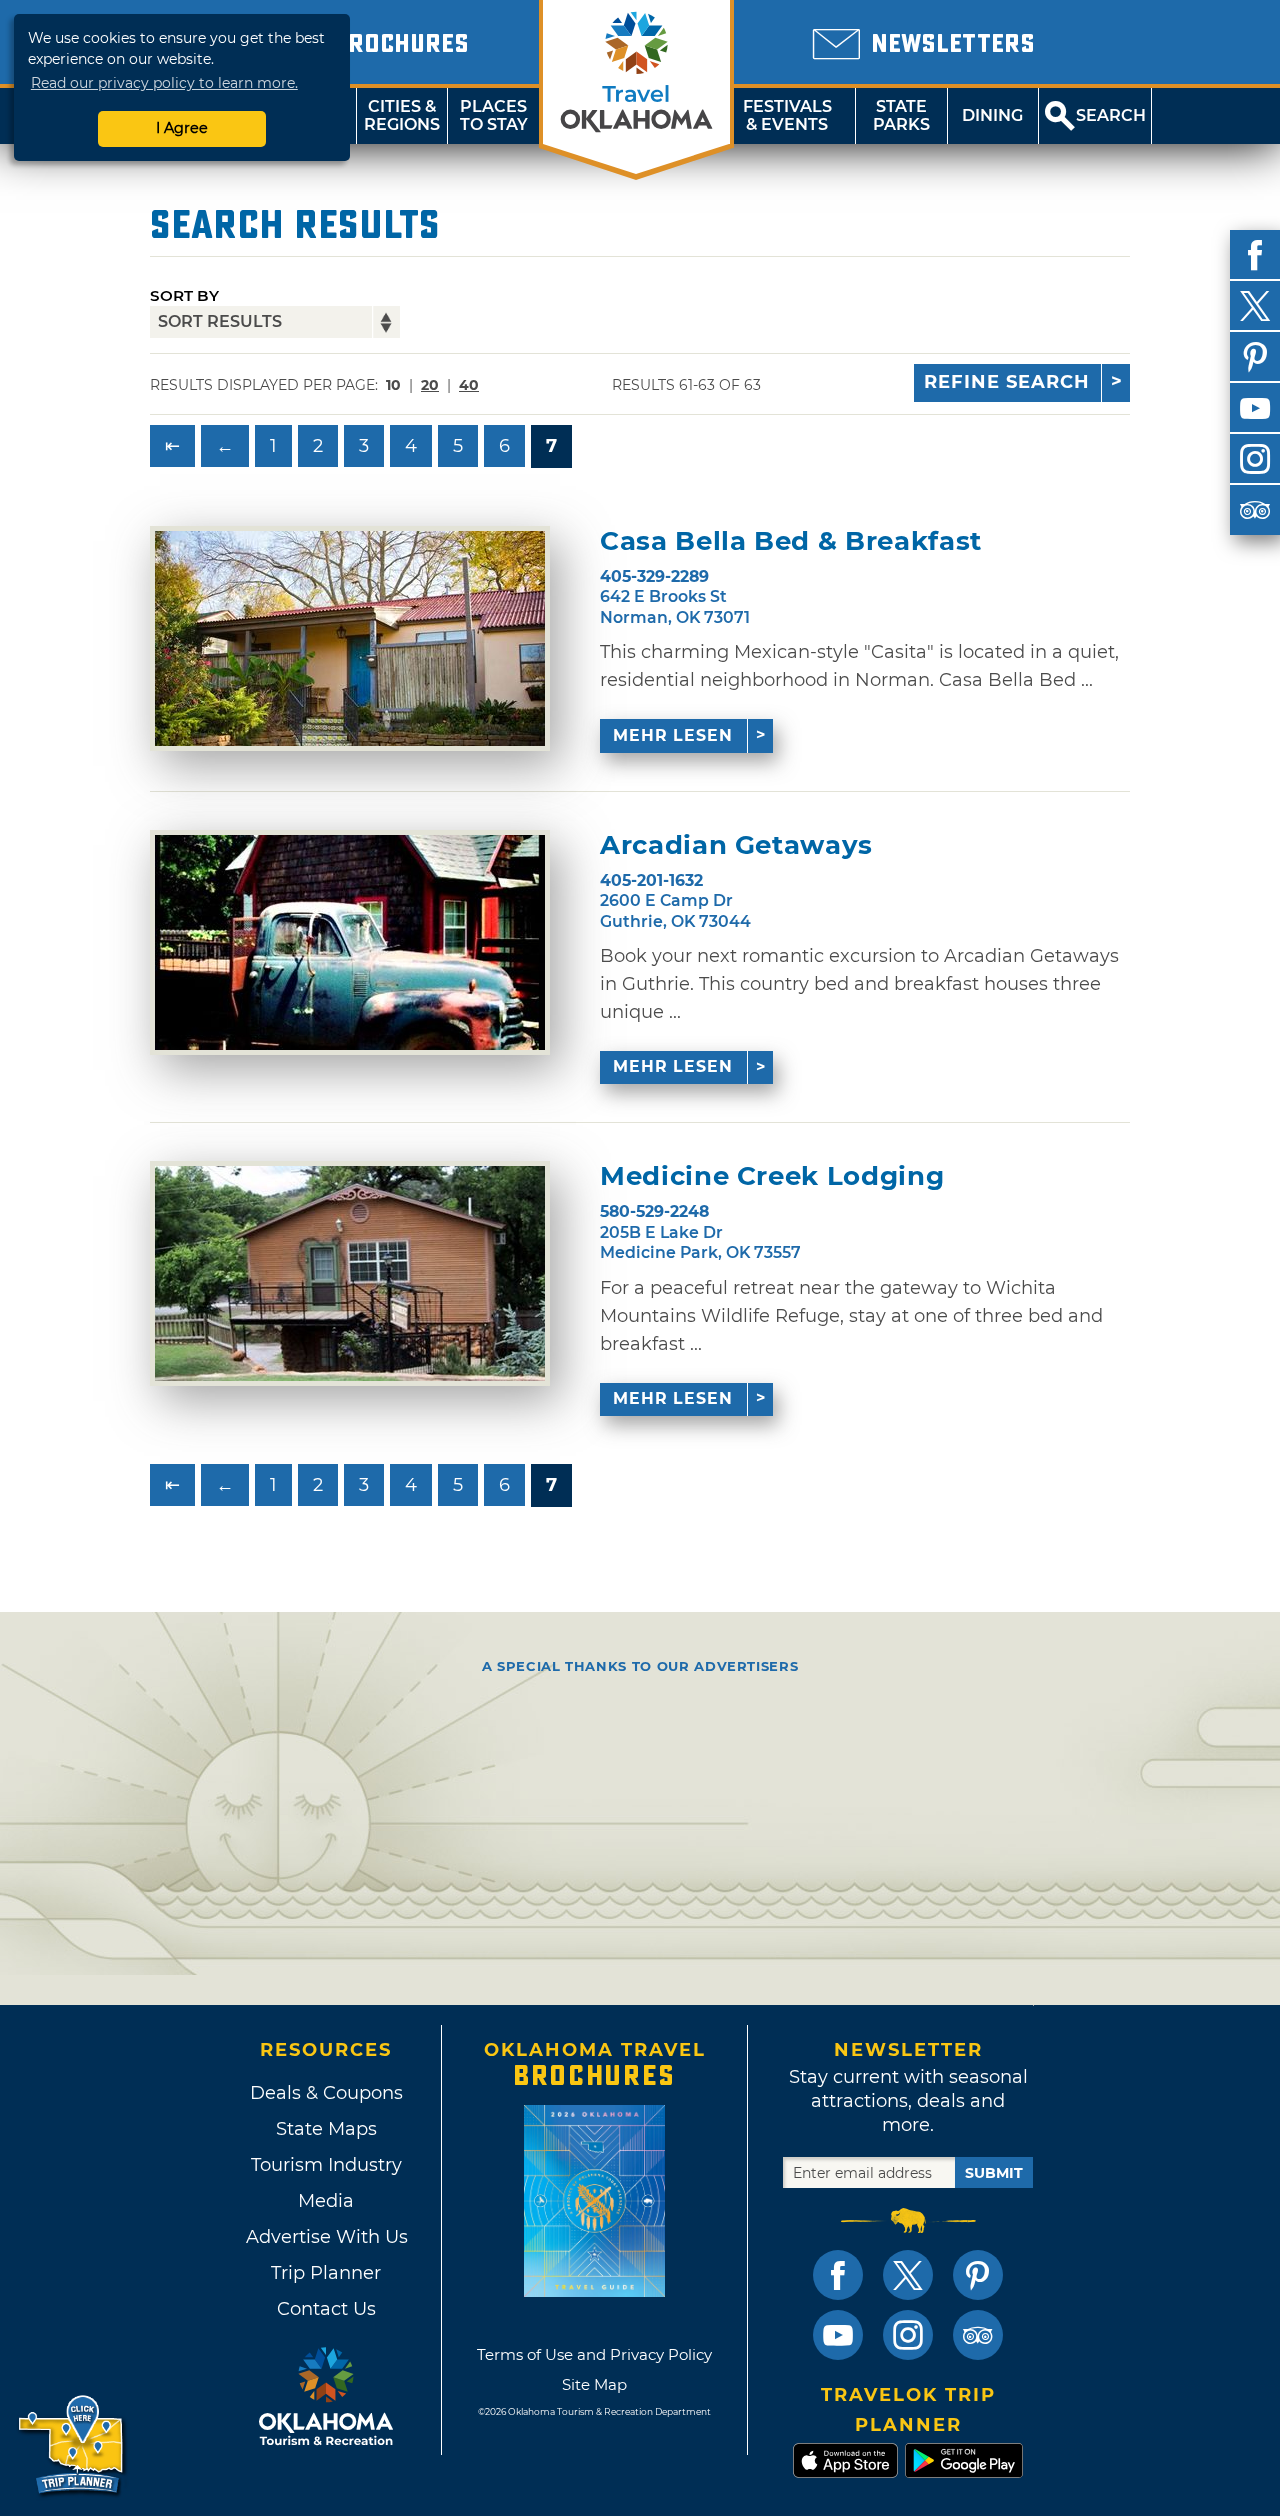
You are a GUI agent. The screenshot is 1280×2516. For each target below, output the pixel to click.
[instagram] (1255, 459)
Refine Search (1007, 382)
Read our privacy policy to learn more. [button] (164, 83)
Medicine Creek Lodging (772, 1176)
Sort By (184, 295)
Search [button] (1111, 115)
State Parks (901, 115)
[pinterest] (1255, 357)
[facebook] (1255, 255)
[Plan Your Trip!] (72, 2445)
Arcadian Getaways (736, 845)
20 (430, 385)
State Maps (326, 2129)
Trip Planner (326, 2273)
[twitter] (1255, 306)
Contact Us (326, 2309)
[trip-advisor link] (978, 2335)
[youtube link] (838, 2335)
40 (469, 385)
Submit (994, 2173)
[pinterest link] (978, 2275)
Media (326, 2201)
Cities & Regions (402, 115)
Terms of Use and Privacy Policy (594, 2354)
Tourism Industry (326, 2165)
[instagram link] (908, 2335)
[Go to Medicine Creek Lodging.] (350, 1273)
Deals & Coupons (326, 2093)
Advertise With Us (326, 2237)
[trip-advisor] (1255, 510)
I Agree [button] (182, 128)
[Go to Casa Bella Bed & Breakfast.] (350, 638)
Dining (992, 115)
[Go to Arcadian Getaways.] (350, 942)
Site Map (594, 2384)
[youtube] (1255, 408)
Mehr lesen (673, 735)
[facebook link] (838, 2275)
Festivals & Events (787, 115)
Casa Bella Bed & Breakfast (791, 541)
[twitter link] (908, 2275)
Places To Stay (494, 115)
